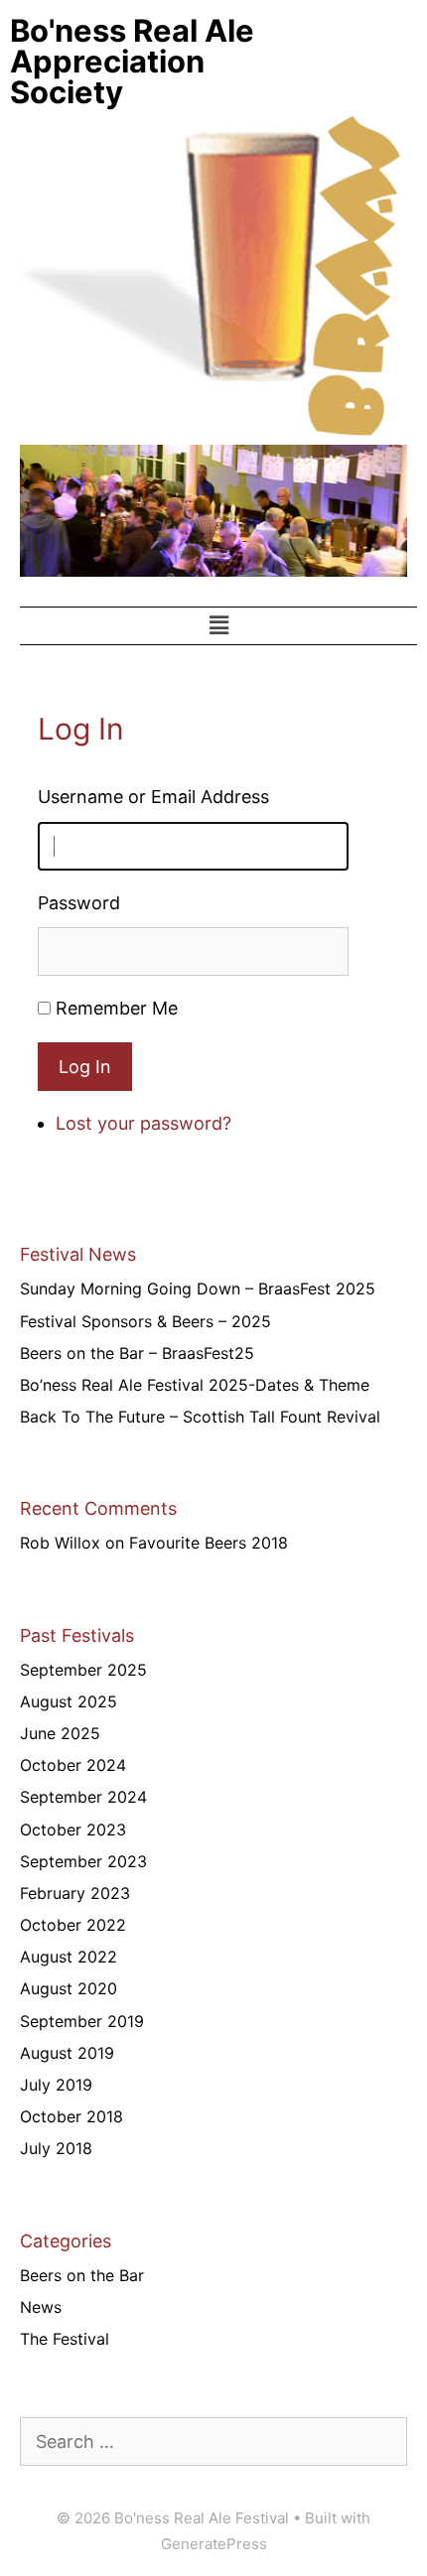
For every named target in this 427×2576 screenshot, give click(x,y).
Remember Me (117, 1008)
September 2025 (83, 1670)
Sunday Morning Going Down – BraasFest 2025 (198, 1288)
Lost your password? (143, 1123)
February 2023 (75, 1893)
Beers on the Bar (82, 2275)
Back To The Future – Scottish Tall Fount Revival (200, 1417)
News (41, 2307)
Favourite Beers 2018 (209, 1543)
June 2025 (60, 1733)
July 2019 (56, 2085)
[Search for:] (213, 2442)
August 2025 (69, 1701)
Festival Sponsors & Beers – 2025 (145, 1321)
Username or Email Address (153, 797)
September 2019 (82, 2021)
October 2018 (71, 2116)
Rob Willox (60, 1543)
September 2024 (83, 1797)
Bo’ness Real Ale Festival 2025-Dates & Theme (195, 1385)
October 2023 (73, 1830)
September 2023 (83, 1861)
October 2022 (73, 1925)
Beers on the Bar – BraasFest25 (137, 1353)
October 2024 (73, 1765)
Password (79, 903)
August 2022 (69, 1957)
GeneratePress (214, 2544)
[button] (218, 626)
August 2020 (69, 1988)
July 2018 (56, 2148)
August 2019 (67, 2053)
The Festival (65, 2339)
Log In (85, 1067)
